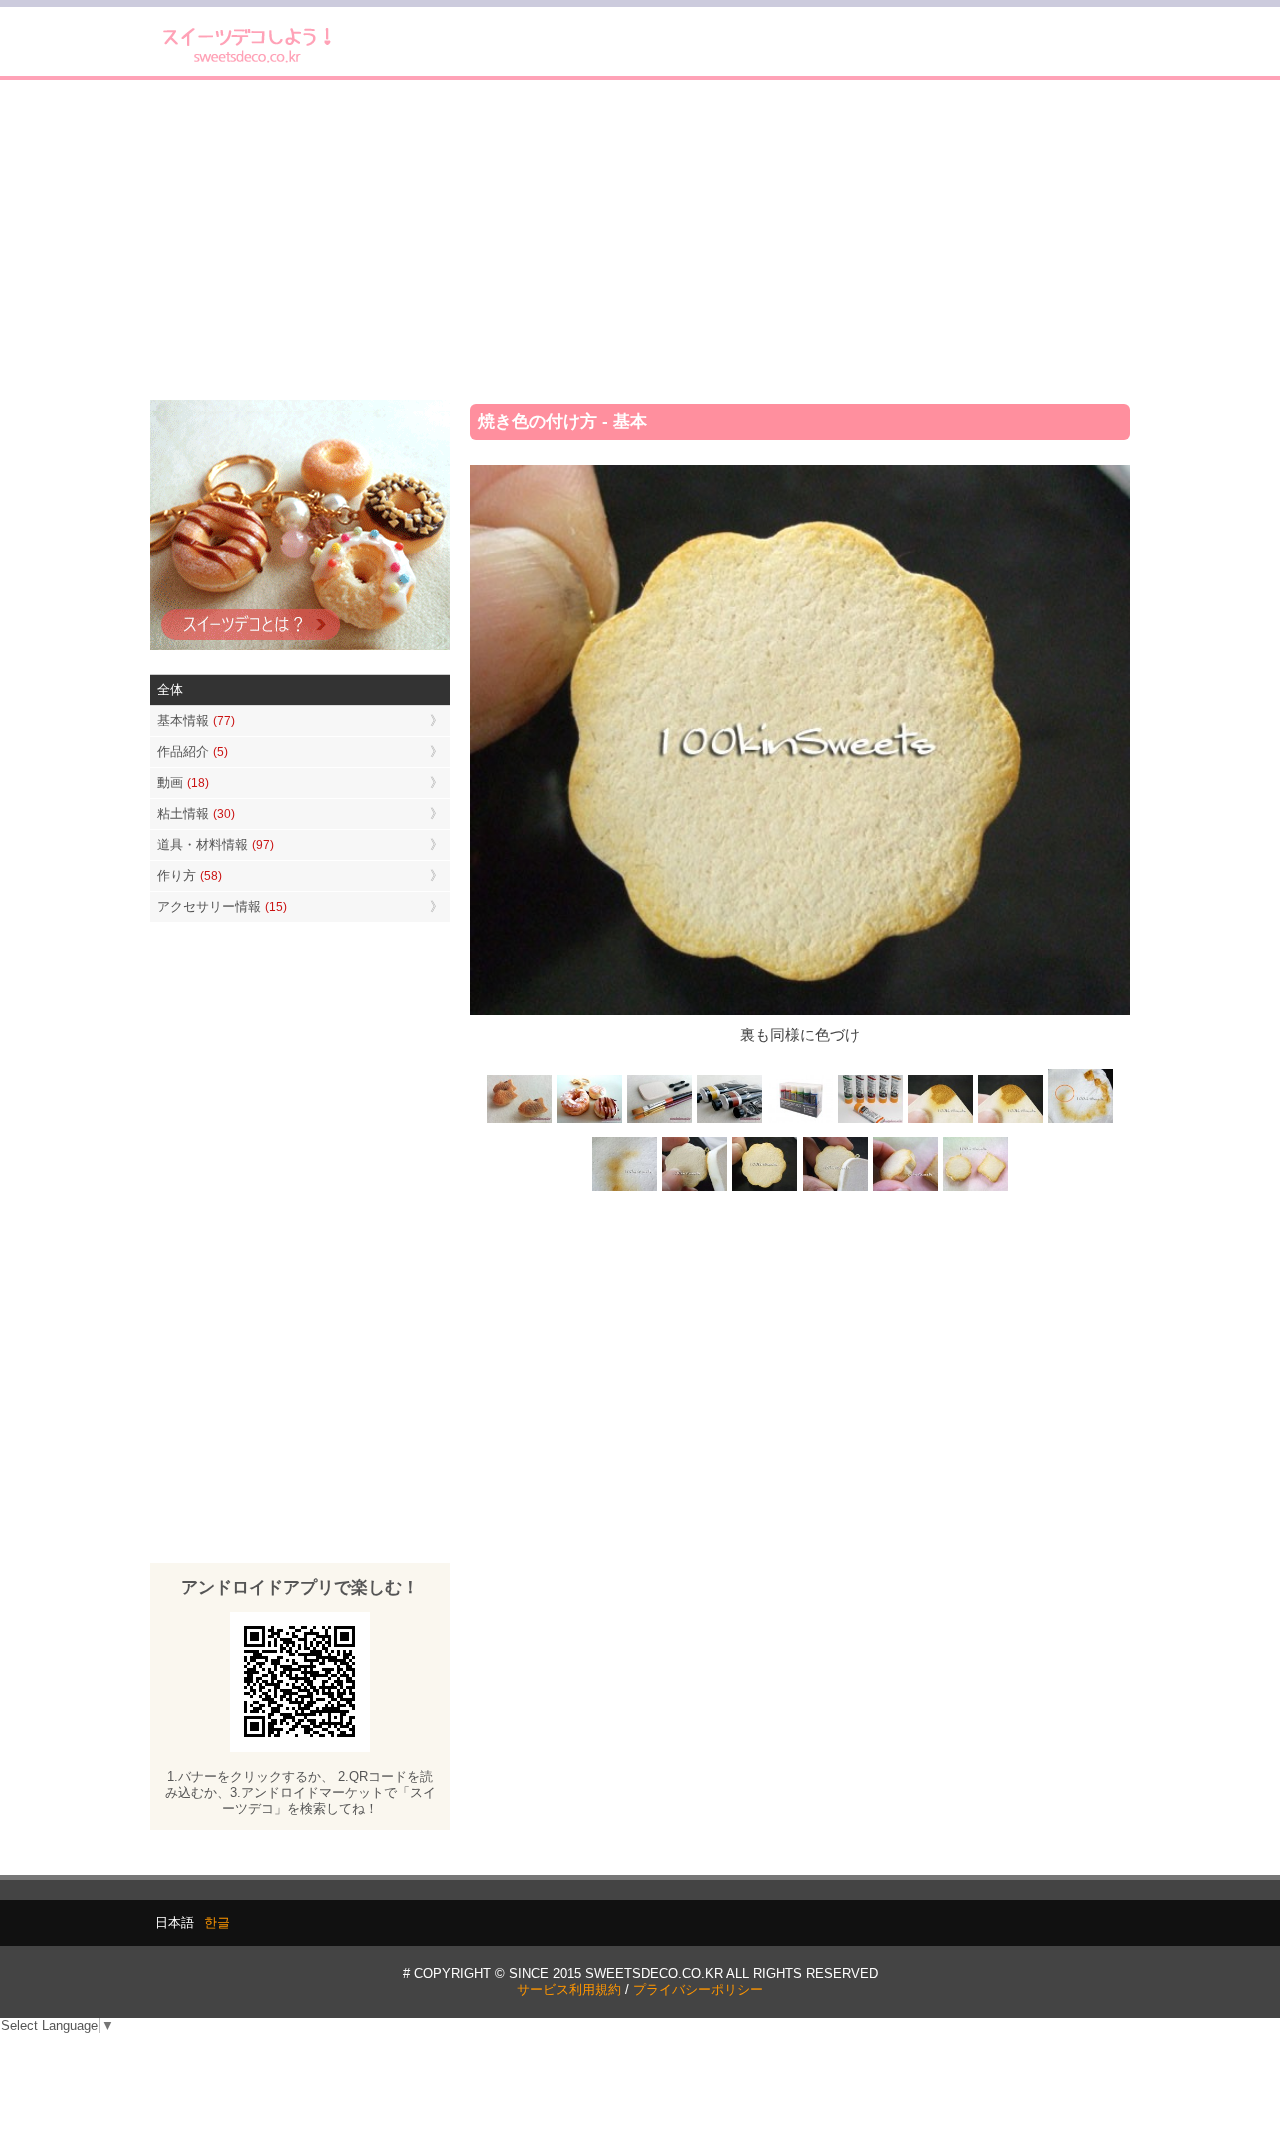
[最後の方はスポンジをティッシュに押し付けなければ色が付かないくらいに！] (625, 1188)
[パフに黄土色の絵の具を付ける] (1010, 1121)
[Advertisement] (640, 240)
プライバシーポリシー (698, 1989)
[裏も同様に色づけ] (765, 1188)
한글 (217, 1922)
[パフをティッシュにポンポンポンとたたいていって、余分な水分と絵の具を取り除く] (1080, 1121)
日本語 (174, 1922)
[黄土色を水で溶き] (940, 1121)
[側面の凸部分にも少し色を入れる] (905, 1188)
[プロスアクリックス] (800, 1121)
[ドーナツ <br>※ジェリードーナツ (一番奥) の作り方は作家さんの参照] (590, 1121)
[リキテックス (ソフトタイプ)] (870, 1121)
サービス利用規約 (569, 1989)
